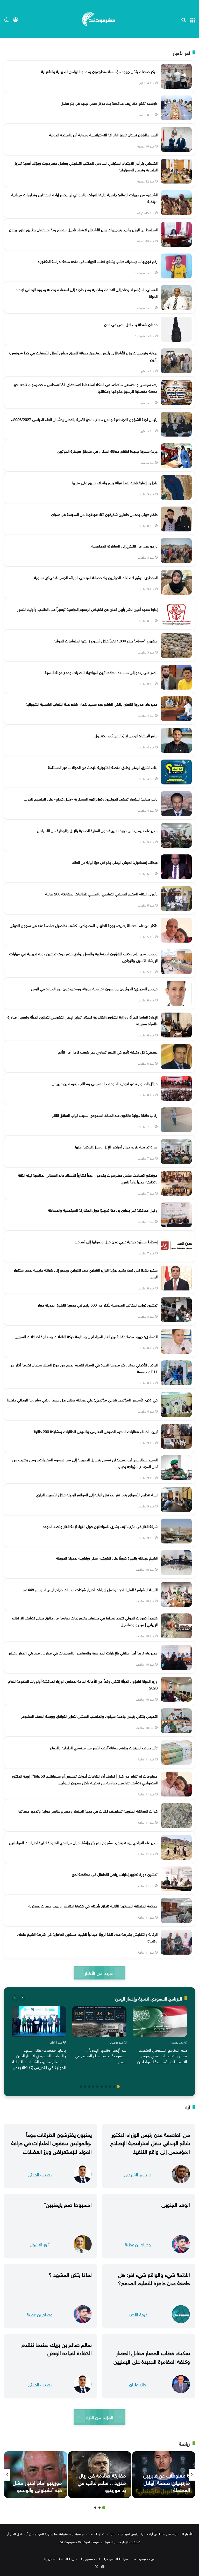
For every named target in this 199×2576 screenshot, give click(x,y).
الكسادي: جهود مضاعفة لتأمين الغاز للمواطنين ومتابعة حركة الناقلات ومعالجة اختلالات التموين (86, 1336)
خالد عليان (138, 2384)
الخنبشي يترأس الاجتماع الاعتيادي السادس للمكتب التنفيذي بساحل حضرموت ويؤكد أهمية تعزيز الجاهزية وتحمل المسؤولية (86, 166)
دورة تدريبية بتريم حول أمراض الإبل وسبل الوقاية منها (116, 1146)
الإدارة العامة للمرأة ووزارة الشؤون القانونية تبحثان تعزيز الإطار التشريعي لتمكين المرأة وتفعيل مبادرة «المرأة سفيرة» (83, 1020)
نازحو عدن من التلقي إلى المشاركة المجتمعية (125, 545)
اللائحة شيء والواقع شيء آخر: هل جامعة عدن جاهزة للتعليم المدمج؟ (154, 2278)
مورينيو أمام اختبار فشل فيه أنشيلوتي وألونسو (37, 2486)
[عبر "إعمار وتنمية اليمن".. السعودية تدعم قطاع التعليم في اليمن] (99, 2022)
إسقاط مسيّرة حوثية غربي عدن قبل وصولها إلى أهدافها (116, 1241)
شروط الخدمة (68, 2558)
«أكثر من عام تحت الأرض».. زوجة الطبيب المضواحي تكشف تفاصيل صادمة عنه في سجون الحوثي (84, 925)
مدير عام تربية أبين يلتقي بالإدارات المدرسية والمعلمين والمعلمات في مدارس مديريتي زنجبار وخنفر (83, 1652)
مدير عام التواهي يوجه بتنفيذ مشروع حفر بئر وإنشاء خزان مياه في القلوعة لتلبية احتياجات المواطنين (83, 1842)
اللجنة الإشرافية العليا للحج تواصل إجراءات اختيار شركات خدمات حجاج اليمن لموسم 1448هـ (90, 1589)
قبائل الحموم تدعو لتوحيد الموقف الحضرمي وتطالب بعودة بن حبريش (105, 1083)
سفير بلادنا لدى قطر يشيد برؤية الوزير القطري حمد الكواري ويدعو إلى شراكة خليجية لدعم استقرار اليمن (86, 1273)
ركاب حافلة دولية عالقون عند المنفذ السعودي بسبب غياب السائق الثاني (104, 1115)
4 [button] (106, 2087)
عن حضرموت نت (143, 2558)
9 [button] (85, 2087)
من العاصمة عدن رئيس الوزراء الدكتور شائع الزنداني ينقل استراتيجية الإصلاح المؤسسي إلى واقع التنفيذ (150, 2142)
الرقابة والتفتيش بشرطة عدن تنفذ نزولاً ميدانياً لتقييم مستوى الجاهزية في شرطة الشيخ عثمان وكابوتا (87, 1937)
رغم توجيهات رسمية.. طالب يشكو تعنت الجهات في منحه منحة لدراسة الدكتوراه (98, 261)
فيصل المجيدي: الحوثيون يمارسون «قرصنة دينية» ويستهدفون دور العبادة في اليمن (94, 988)
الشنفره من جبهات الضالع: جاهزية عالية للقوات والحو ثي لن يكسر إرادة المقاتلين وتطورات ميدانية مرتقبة (84, 198)
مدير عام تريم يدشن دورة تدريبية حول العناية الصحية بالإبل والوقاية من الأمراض (97, 830)
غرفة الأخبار (138, 2314)
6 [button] (97, 2087)
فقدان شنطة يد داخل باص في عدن (131, 324)
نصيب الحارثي (40, 2174)
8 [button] (89, 2087)
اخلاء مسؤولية (90, 2558)
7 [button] (93, 2087)
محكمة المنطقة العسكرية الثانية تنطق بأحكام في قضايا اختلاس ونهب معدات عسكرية (93, 1905)
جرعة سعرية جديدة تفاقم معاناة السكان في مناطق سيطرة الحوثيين (107, 451)
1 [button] (118, 2087)
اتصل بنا (50, 2558)
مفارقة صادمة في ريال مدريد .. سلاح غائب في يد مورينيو (102, 2482)
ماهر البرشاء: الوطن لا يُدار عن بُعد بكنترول (126, 735)
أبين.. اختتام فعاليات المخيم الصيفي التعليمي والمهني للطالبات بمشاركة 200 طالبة (96, 1431)
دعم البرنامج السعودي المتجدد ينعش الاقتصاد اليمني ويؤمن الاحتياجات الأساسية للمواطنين (162, 2055)
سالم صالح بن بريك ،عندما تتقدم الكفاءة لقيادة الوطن (57, 2348)
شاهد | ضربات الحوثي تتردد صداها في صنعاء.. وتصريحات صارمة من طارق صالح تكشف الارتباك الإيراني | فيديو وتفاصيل (85, 1621)
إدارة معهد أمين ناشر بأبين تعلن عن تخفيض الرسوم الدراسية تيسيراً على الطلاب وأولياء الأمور (87, 609)
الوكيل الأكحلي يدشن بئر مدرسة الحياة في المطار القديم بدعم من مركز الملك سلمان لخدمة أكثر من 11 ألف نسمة (84, 1368)
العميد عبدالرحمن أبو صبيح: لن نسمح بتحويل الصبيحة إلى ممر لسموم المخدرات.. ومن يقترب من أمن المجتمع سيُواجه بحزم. (85, 1463)
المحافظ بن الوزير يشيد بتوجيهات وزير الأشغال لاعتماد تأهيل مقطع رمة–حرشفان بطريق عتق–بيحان (83, 229)
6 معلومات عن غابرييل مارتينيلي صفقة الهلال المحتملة (167, 2482)
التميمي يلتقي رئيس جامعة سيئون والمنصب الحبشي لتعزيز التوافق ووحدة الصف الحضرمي (89, 1716)
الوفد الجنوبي (176, 2204)
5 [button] (102, 2087)
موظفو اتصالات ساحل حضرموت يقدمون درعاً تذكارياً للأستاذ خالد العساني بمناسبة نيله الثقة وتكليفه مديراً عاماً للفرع (88, 1178)
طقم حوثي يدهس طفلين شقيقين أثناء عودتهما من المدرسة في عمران (104, 514)
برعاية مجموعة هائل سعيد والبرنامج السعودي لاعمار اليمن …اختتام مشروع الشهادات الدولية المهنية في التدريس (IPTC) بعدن (39, 2058)
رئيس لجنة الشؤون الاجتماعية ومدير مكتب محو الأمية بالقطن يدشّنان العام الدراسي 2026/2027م (84, 419)
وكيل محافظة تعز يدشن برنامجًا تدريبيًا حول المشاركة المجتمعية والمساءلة (103, 1210)
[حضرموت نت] (99, 19)
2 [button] (114, 2087)
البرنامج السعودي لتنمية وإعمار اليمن (149, 1998)
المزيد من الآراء (99, 2417)
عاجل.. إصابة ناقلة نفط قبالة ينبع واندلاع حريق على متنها (115, 482)
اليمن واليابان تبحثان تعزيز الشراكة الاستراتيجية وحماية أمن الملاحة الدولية (103, 134)
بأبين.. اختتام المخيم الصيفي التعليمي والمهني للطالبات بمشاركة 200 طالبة (101, 893)
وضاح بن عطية (138, 2244)
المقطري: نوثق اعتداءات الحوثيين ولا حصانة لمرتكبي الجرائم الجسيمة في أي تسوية (96, 577)
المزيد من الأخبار (99, 1973)
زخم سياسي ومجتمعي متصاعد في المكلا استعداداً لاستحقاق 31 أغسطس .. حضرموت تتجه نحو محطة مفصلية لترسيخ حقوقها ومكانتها (86, 387)
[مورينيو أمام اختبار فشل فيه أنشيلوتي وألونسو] (36, 2475)
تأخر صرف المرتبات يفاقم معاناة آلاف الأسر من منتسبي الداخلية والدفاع (104, 1747)
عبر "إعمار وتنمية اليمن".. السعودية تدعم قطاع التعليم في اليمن (101, 2055)
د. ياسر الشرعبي (138, 2174)
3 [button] (110, 2087)
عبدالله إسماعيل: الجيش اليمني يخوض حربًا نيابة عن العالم (115, 862)
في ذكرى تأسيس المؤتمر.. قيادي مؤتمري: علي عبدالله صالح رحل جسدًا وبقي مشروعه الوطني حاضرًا (82, 1399)
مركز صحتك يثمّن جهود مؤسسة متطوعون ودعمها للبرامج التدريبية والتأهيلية (99, 71)
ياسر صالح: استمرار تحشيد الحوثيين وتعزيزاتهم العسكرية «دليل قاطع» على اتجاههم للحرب (91, 798)
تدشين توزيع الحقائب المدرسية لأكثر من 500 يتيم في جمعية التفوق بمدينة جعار (98, 1304)
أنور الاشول (40, 2244)
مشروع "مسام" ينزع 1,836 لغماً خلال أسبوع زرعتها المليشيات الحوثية (106, 640)
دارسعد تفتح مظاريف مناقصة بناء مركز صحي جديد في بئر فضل (109, 103)
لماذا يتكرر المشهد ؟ (70, 2274)
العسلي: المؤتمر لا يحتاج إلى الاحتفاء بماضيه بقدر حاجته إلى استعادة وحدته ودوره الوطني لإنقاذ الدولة (87, 292)
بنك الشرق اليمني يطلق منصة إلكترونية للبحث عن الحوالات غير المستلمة (103, 767)
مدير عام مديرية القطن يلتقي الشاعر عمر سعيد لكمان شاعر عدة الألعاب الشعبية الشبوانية (92, 704)
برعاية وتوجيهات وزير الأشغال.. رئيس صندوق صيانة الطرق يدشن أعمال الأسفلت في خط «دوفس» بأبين (83, 356)
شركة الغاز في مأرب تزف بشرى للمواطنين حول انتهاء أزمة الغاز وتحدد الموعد (100, 1526)
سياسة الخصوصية (116, 2558)
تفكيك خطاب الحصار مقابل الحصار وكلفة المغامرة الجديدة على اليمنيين (152, 2356)
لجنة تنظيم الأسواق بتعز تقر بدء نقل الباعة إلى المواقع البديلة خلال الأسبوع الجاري (97, 1494)
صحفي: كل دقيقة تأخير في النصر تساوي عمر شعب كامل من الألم (108, 1051)
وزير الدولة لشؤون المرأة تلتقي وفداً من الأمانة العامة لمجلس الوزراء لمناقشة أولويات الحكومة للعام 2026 (83, 1684)
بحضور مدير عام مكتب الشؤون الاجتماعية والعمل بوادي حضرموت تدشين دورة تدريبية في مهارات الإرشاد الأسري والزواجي (83, 957)
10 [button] (81, 2087)
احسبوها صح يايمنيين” (68, 2204)
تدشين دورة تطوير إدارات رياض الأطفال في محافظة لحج (115, 1874)
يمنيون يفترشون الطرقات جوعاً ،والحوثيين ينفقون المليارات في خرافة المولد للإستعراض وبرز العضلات (51, 2142)
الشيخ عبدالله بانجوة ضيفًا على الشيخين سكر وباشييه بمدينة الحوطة (107, 1557)
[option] (160, 2036)
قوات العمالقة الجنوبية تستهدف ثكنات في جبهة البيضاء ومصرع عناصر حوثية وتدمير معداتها (88, 1810)
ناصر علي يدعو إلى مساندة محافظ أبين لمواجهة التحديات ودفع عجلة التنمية (101, 672)
